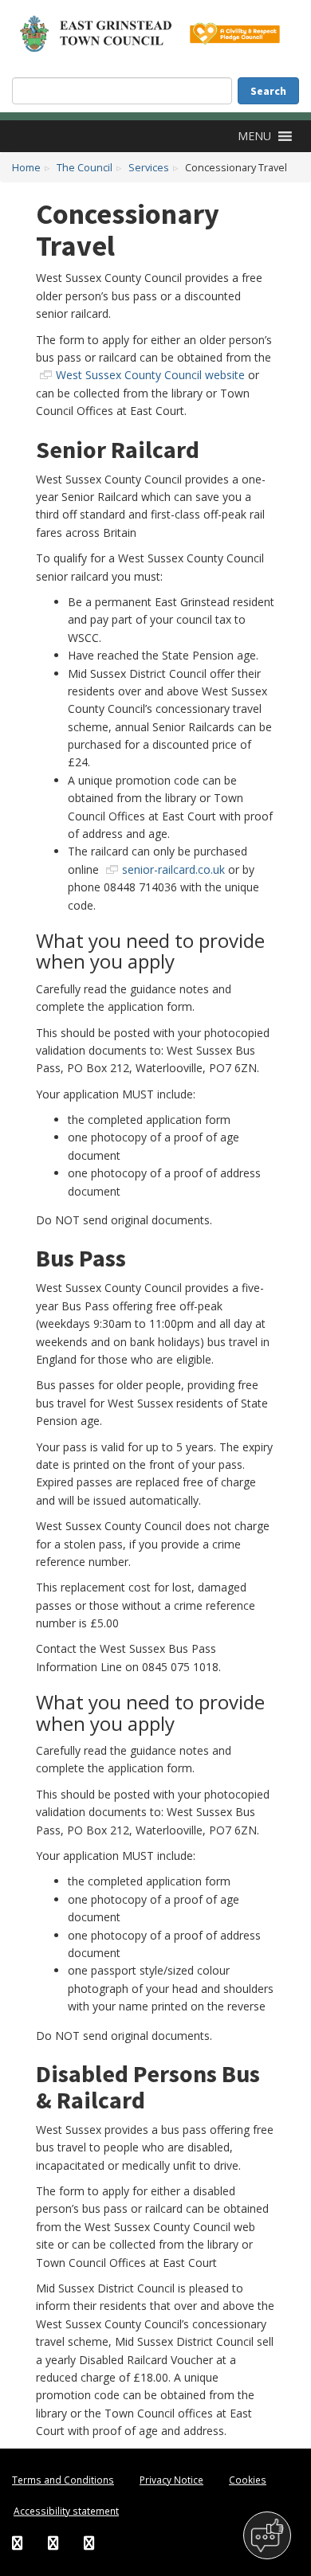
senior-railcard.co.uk (173, 869)
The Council (85, 168)
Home (26, 168)
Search (268, 91)
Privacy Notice (171, 2480)
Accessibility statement (66, 2511)
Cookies (248, 2480)
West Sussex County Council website (150, 375)
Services (149, 168)
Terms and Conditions (63, 2480)
